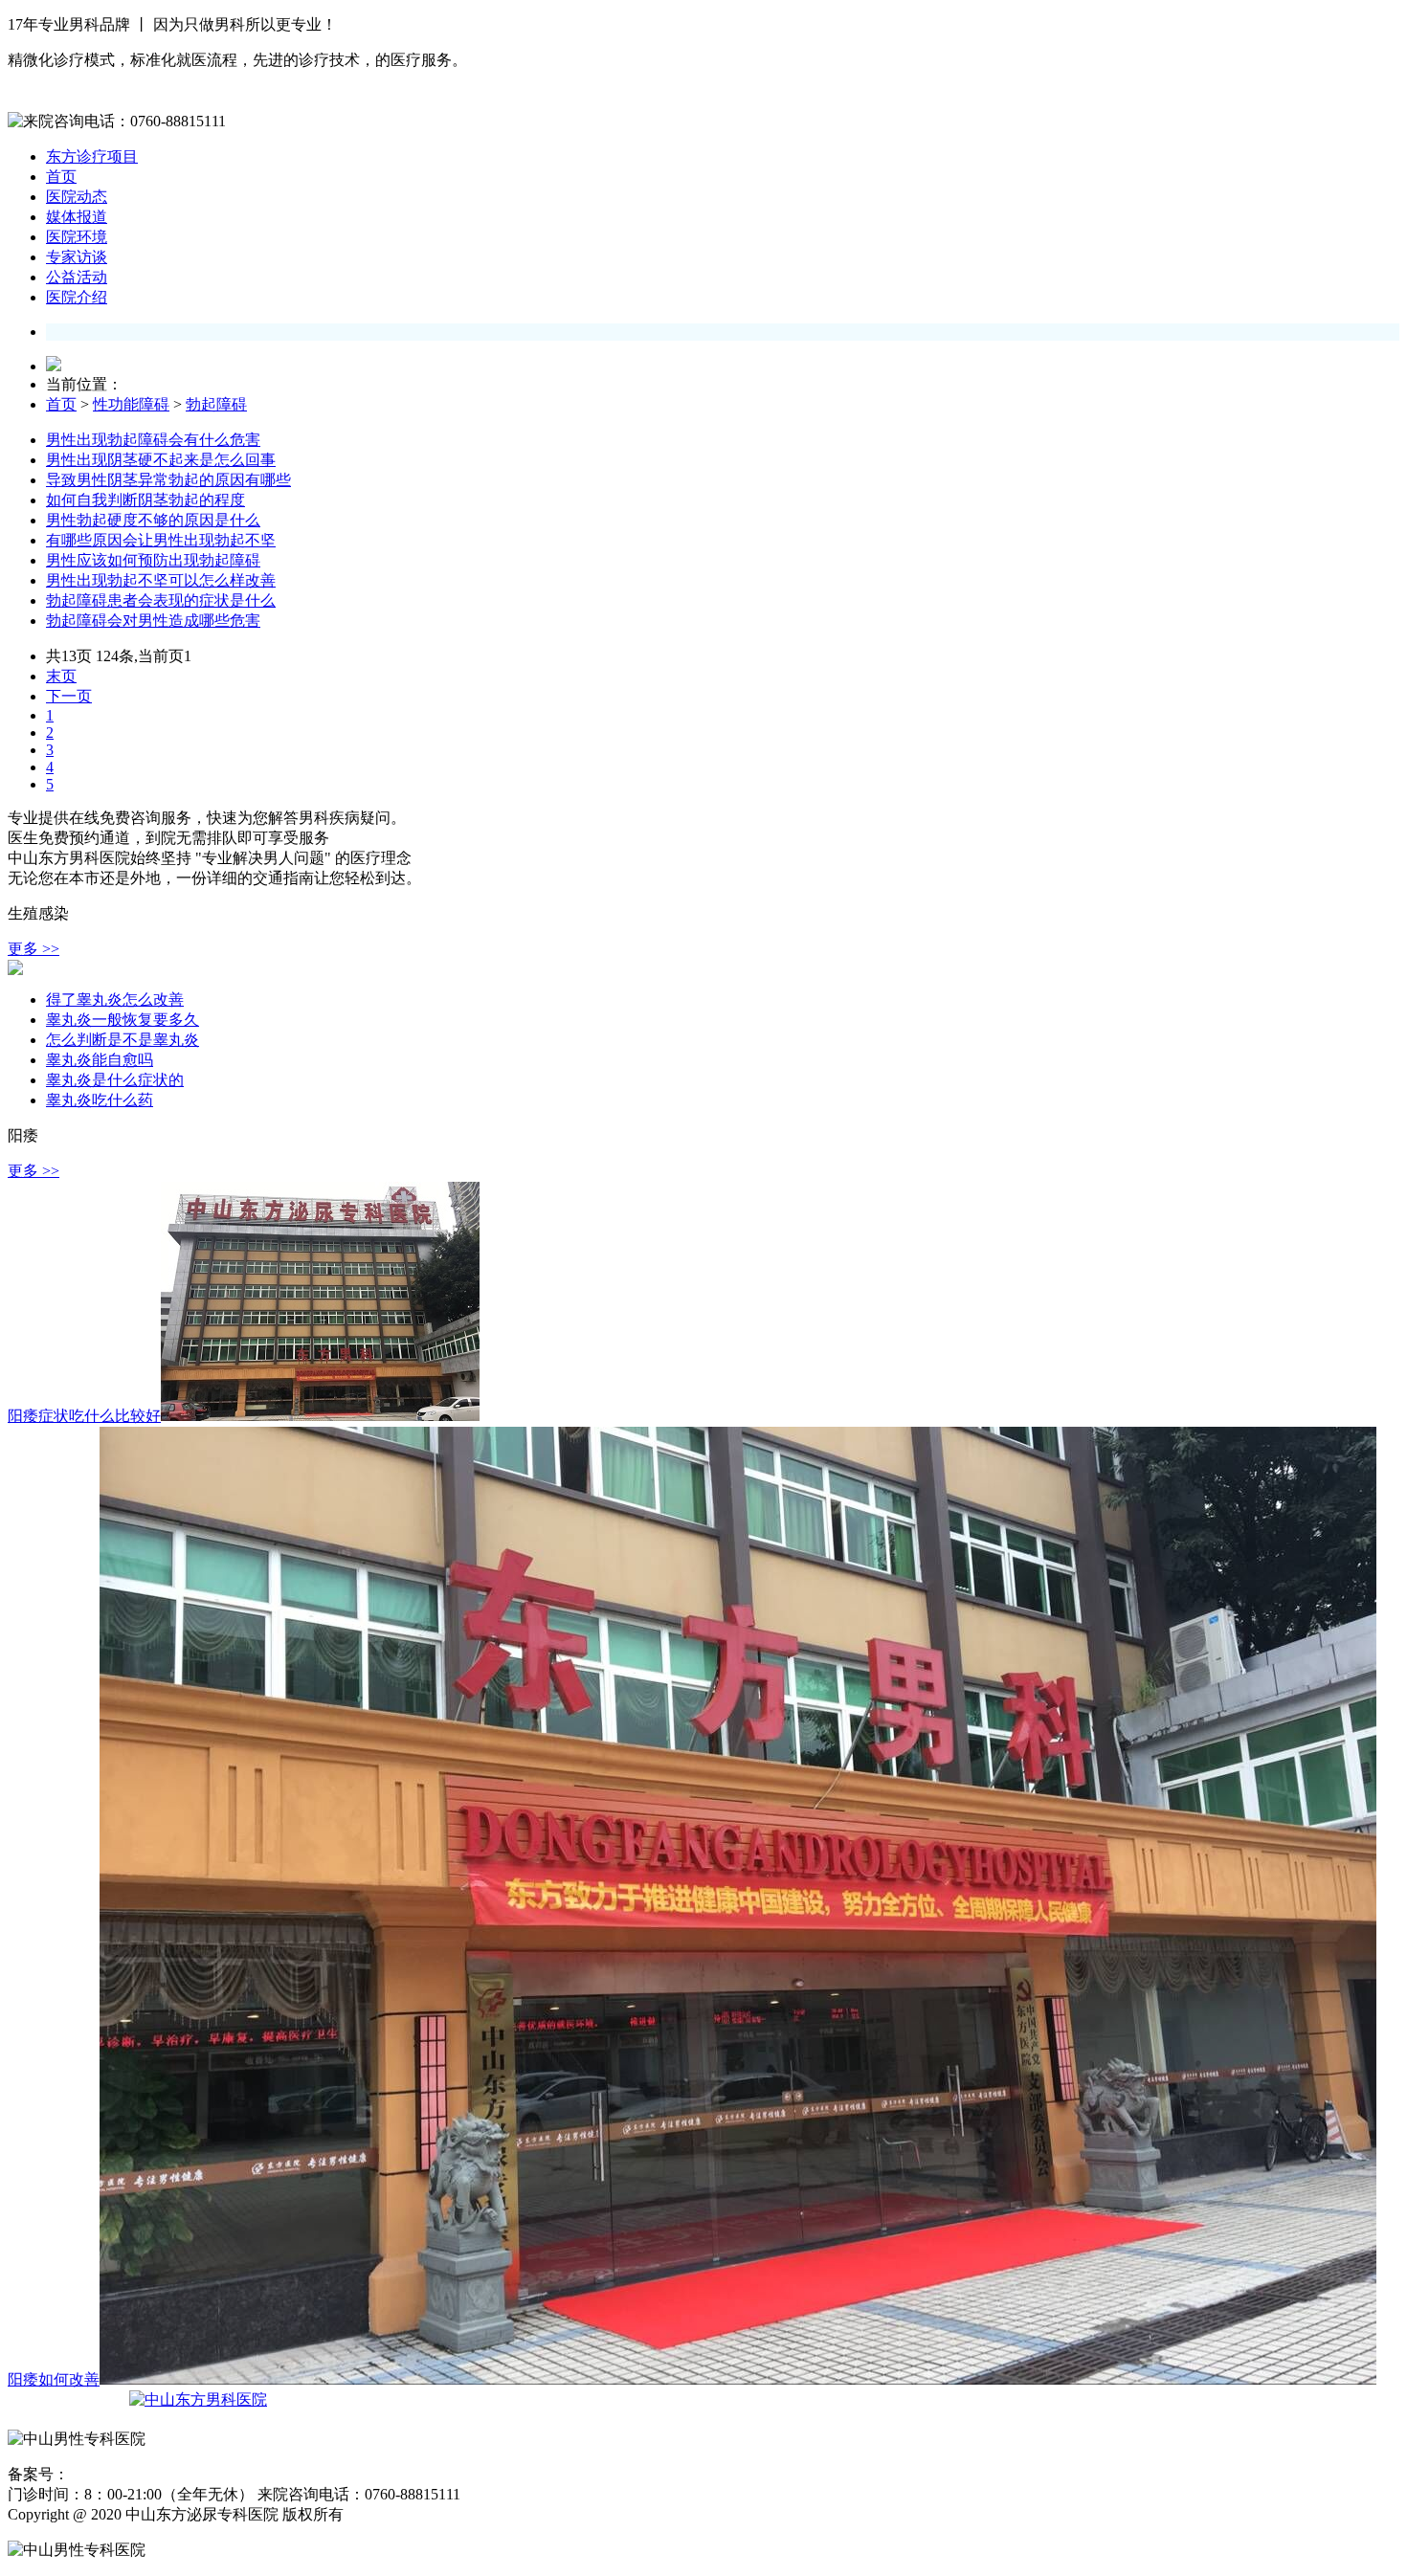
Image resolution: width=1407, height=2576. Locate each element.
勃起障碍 (216, 404)
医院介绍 (77, 297)
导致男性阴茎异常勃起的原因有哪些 (168, 480)
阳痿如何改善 (54, 2379)
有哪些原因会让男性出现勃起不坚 (161, 540)
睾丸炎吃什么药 (100, 1100)
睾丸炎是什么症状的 (115, 1080)
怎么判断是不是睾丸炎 (123, 1040)
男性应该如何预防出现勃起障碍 (153, 560)
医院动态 (77, 197)
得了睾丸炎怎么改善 (115, 999)
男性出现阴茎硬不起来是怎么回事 (161, 460)
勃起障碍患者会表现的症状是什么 (161, 600)
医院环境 (77, 237)
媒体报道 (77, 217)
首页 (61, 177)
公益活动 (77, 277)
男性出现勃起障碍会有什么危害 (153, 440)
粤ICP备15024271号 (126, 2475)
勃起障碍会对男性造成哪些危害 (153, 621)
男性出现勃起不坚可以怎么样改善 (161, 580)
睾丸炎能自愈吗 (100, 1060)
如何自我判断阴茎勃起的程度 (145, 500)
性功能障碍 (131, 404)
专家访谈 (77, 257)
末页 (61, 676)
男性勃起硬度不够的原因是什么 (153, 520)
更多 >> (33, 949)
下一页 (69, 696)
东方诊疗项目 (92, 156)
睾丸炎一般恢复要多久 (123, 1020)
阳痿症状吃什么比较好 (84, 1416)
